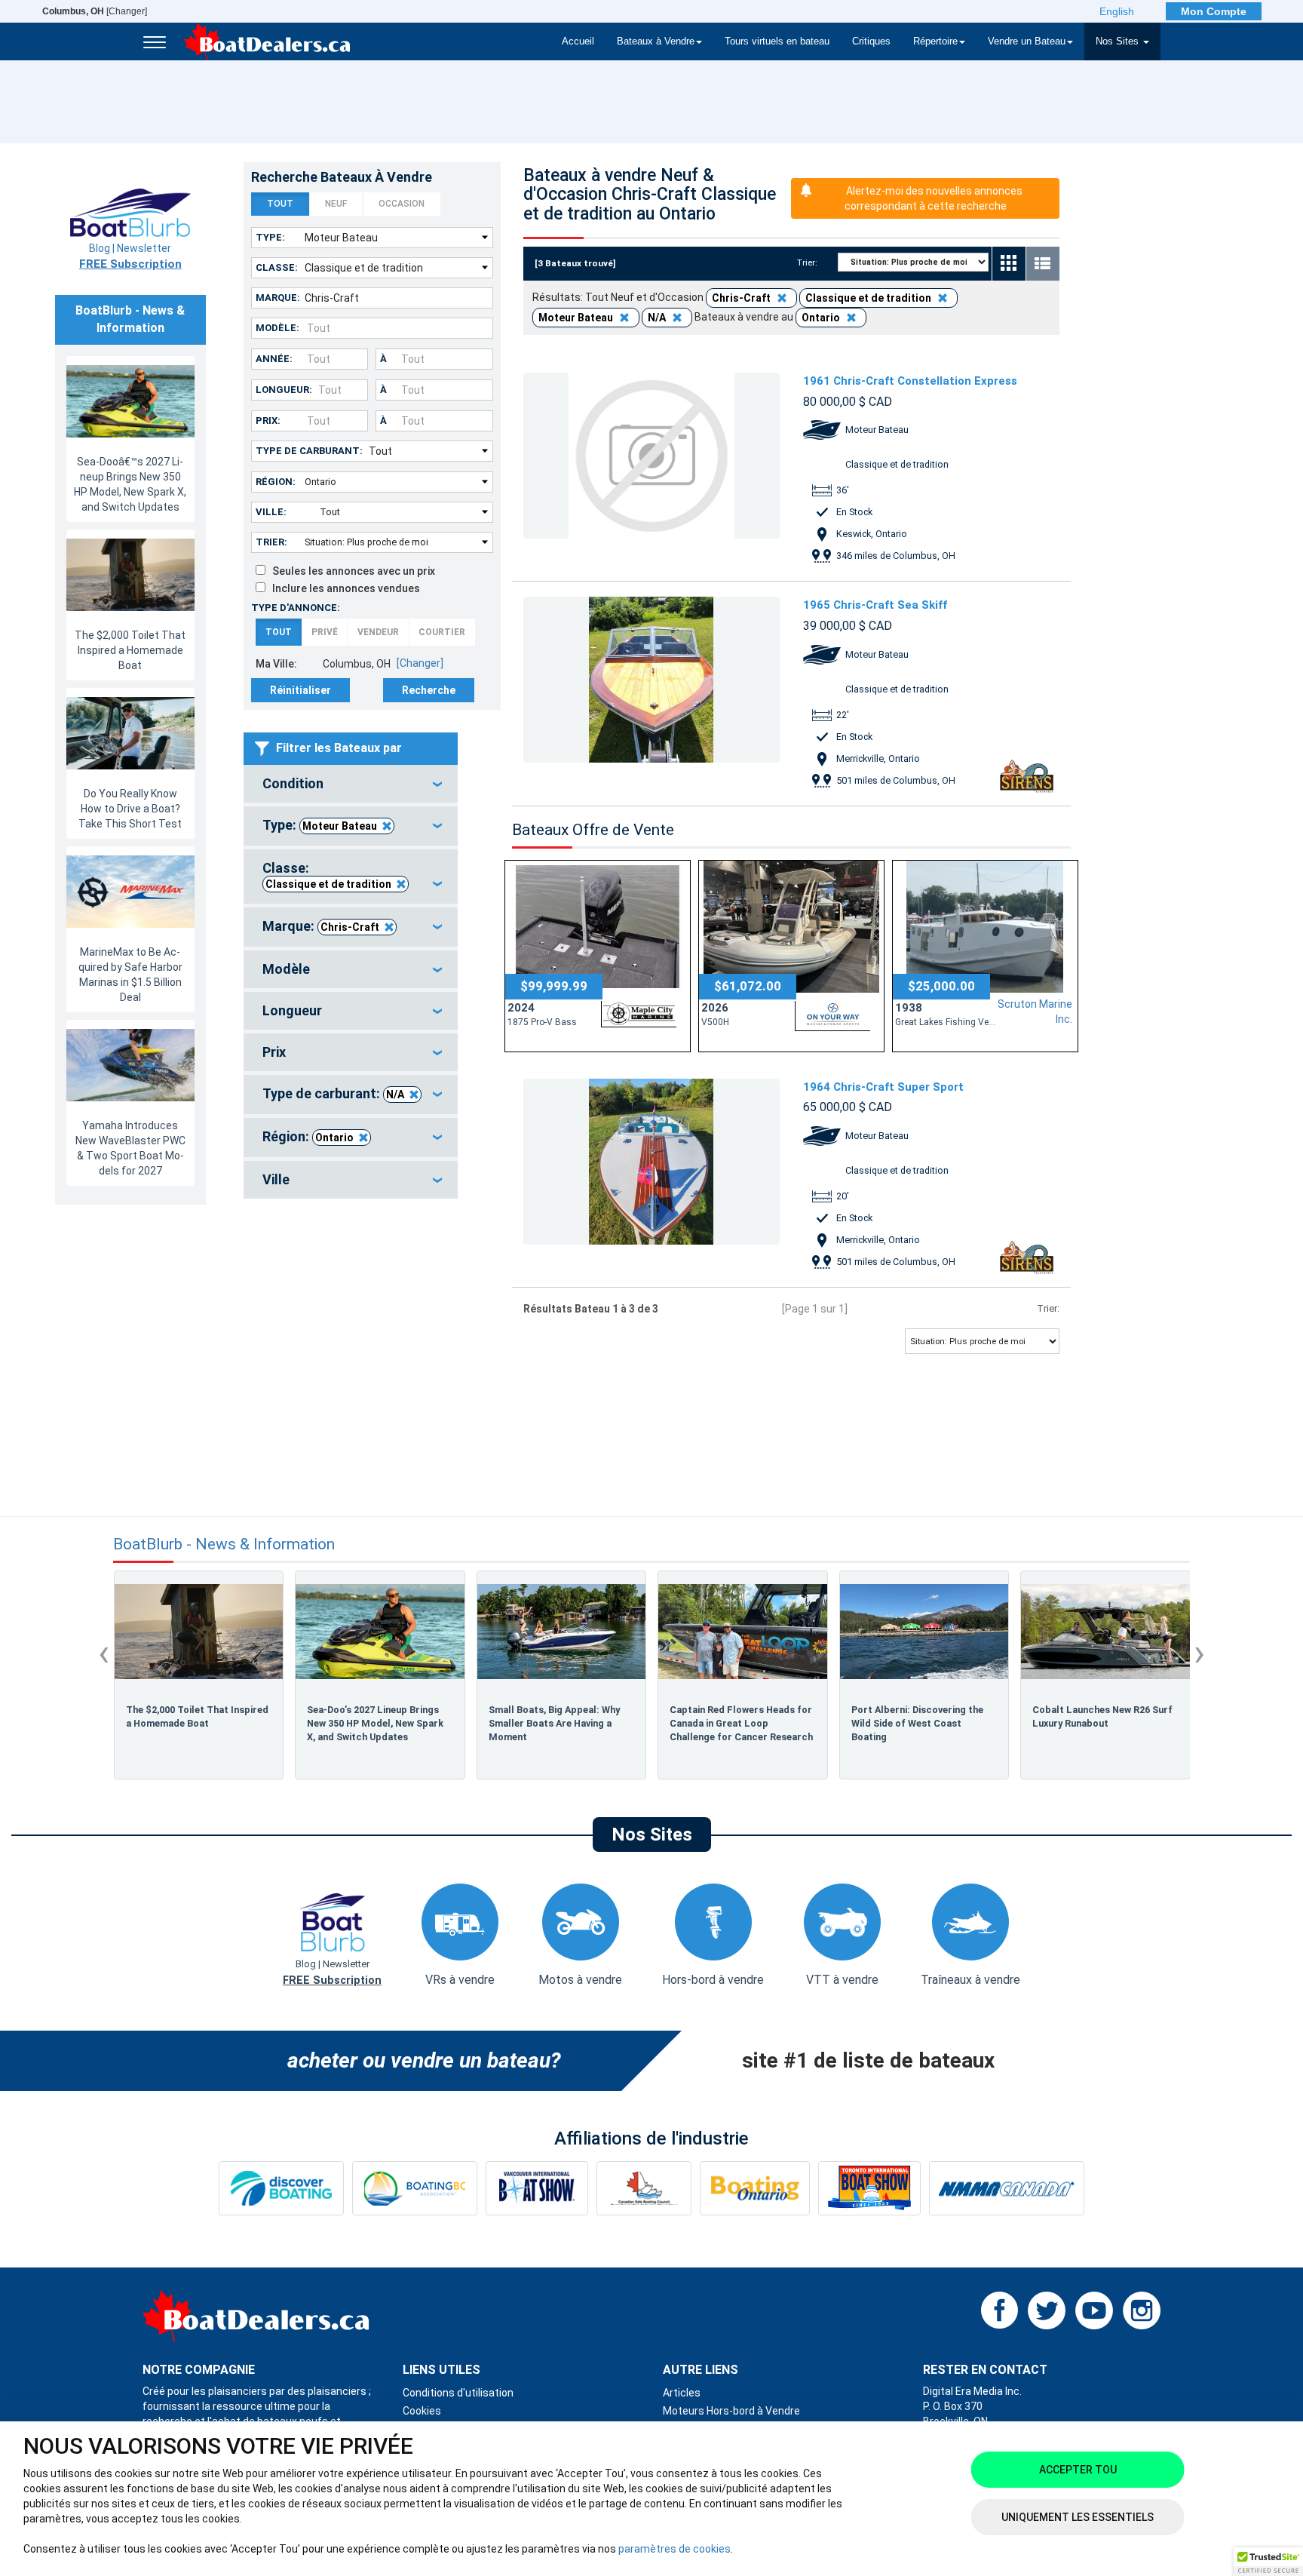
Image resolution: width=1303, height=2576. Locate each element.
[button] (1268, 2562)
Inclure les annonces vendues (343, 588)
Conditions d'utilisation (458, 2393)
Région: (276, 482)
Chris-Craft (350, 927)
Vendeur (378, 632)
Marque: (278, 298)
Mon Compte (1214, 11)
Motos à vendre (580, 1980)
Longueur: (284, 390)
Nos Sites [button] (1119, 41)
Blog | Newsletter (130, 256)
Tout (280, 204)
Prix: (268, 421)
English (1117, 11)
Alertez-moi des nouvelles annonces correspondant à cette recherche (934, 198)
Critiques (871, 41)
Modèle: (277, 328)
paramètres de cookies (674, 2549)
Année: (274, 359)
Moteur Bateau (340, 826)
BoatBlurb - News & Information (224, 1544)
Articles (682, 2393)
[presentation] (104, 1653)
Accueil (578, 41)
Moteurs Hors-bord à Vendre (731, 2411)
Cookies (422, 2411)
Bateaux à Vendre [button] (656, 41)
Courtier (442, 632)
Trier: (271, 542)
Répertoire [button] (935, 41)
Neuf (336, 204)
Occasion (402, 204)
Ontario (334, 1138)
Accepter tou (1078, 2470)
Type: (270, 237)
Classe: (277, 267)
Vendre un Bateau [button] (1027, 41)
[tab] (351, 784)
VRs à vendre (460, 1980)
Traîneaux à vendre (970, 1980)
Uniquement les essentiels (1078, 2517)
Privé (325, 632)
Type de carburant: (309, 451)
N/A (395, 1095)
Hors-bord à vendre (713, 1980)
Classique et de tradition (328, 884)
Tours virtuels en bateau (777, 41)
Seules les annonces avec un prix (350, 571)
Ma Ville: (276, 664)
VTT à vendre (842, 1980)
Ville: (271, 512)
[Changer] (95, 11)
